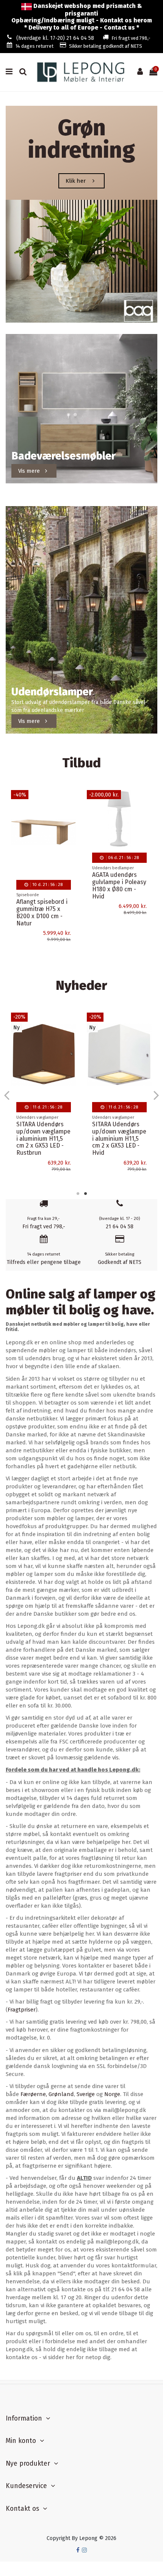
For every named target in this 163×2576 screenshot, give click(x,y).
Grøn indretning (81, 139)
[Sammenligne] (71, 815)
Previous (7, 1095)
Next (156, 1095)
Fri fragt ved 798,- (131, 38)
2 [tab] (85, 1193)
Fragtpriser (22, 2010)
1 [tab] (78, 1193)
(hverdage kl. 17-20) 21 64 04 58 (55, 38)
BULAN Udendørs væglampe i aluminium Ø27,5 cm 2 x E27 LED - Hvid (43, 1135)
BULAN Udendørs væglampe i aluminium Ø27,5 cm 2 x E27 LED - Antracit (119, 1139)
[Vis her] (71, 828)
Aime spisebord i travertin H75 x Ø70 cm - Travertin (42, 909)
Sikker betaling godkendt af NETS (106, 46)
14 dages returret (34, 46)
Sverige (86, 2094)
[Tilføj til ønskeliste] (71, 801)
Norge (112, 2094)
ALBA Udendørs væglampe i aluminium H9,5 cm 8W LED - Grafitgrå (118, 918)
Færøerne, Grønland (47, 2094)
